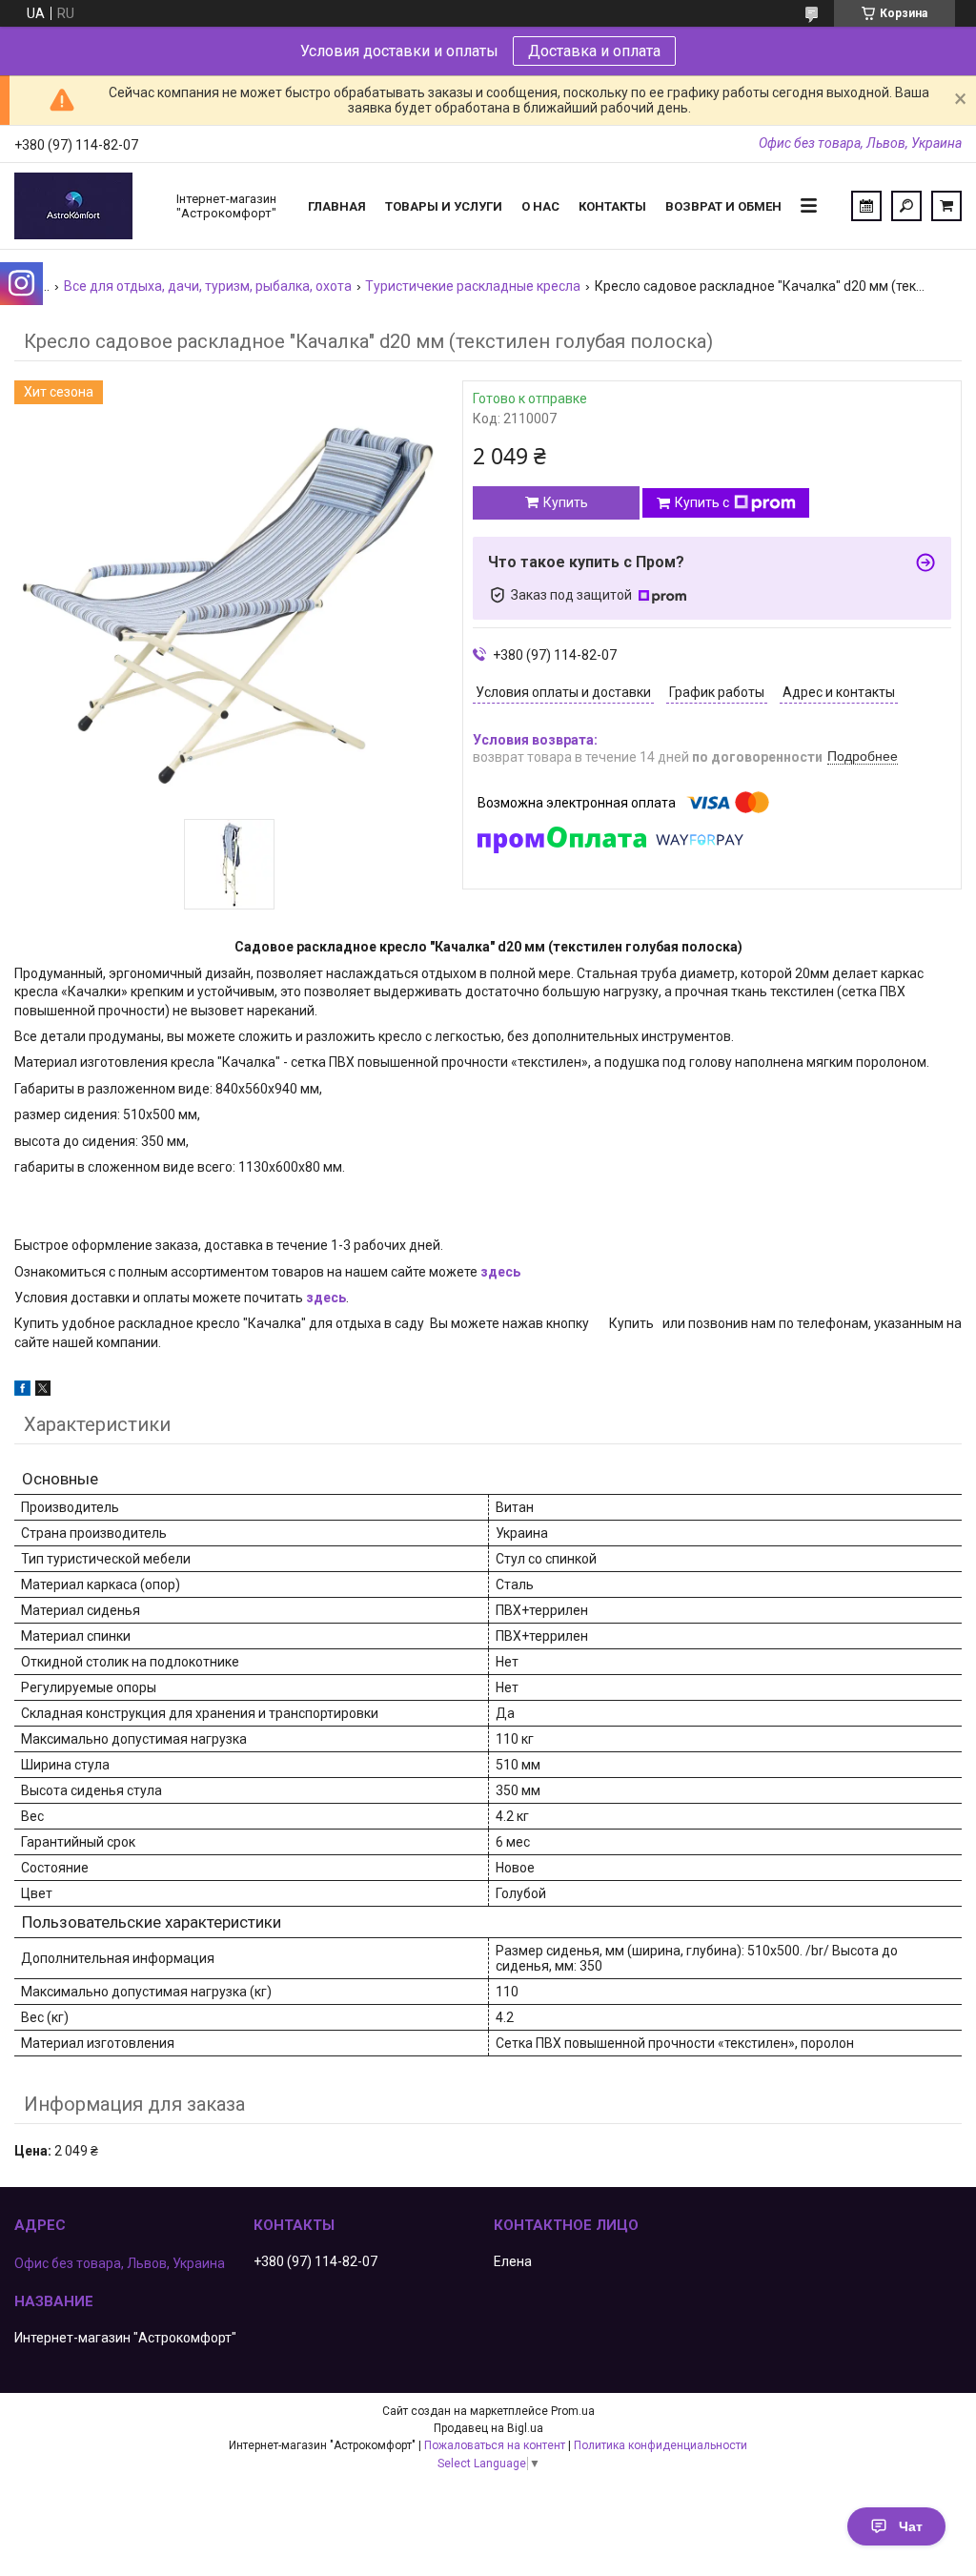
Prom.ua (573, 2411)
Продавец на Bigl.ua (488, 2428)
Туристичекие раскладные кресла (473, 286)
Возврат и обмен (723, 206)
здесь (500, 1272)
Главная (337, 206)
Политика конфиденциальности (661, 2445)
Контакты (612, 206)
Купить (566, 502)
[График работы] (866, 206)
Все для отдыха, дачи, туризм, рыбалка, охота (208, 286)
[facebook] (22, 1391)
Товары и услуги (444, 206)
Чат (911, 2526)
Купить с (702, 502)
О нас (540, 206)
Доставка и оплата (594, 51)
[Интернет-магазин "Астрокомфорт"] (86, 206)
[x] (43, 1391)
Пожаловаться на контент (495, 2445)
